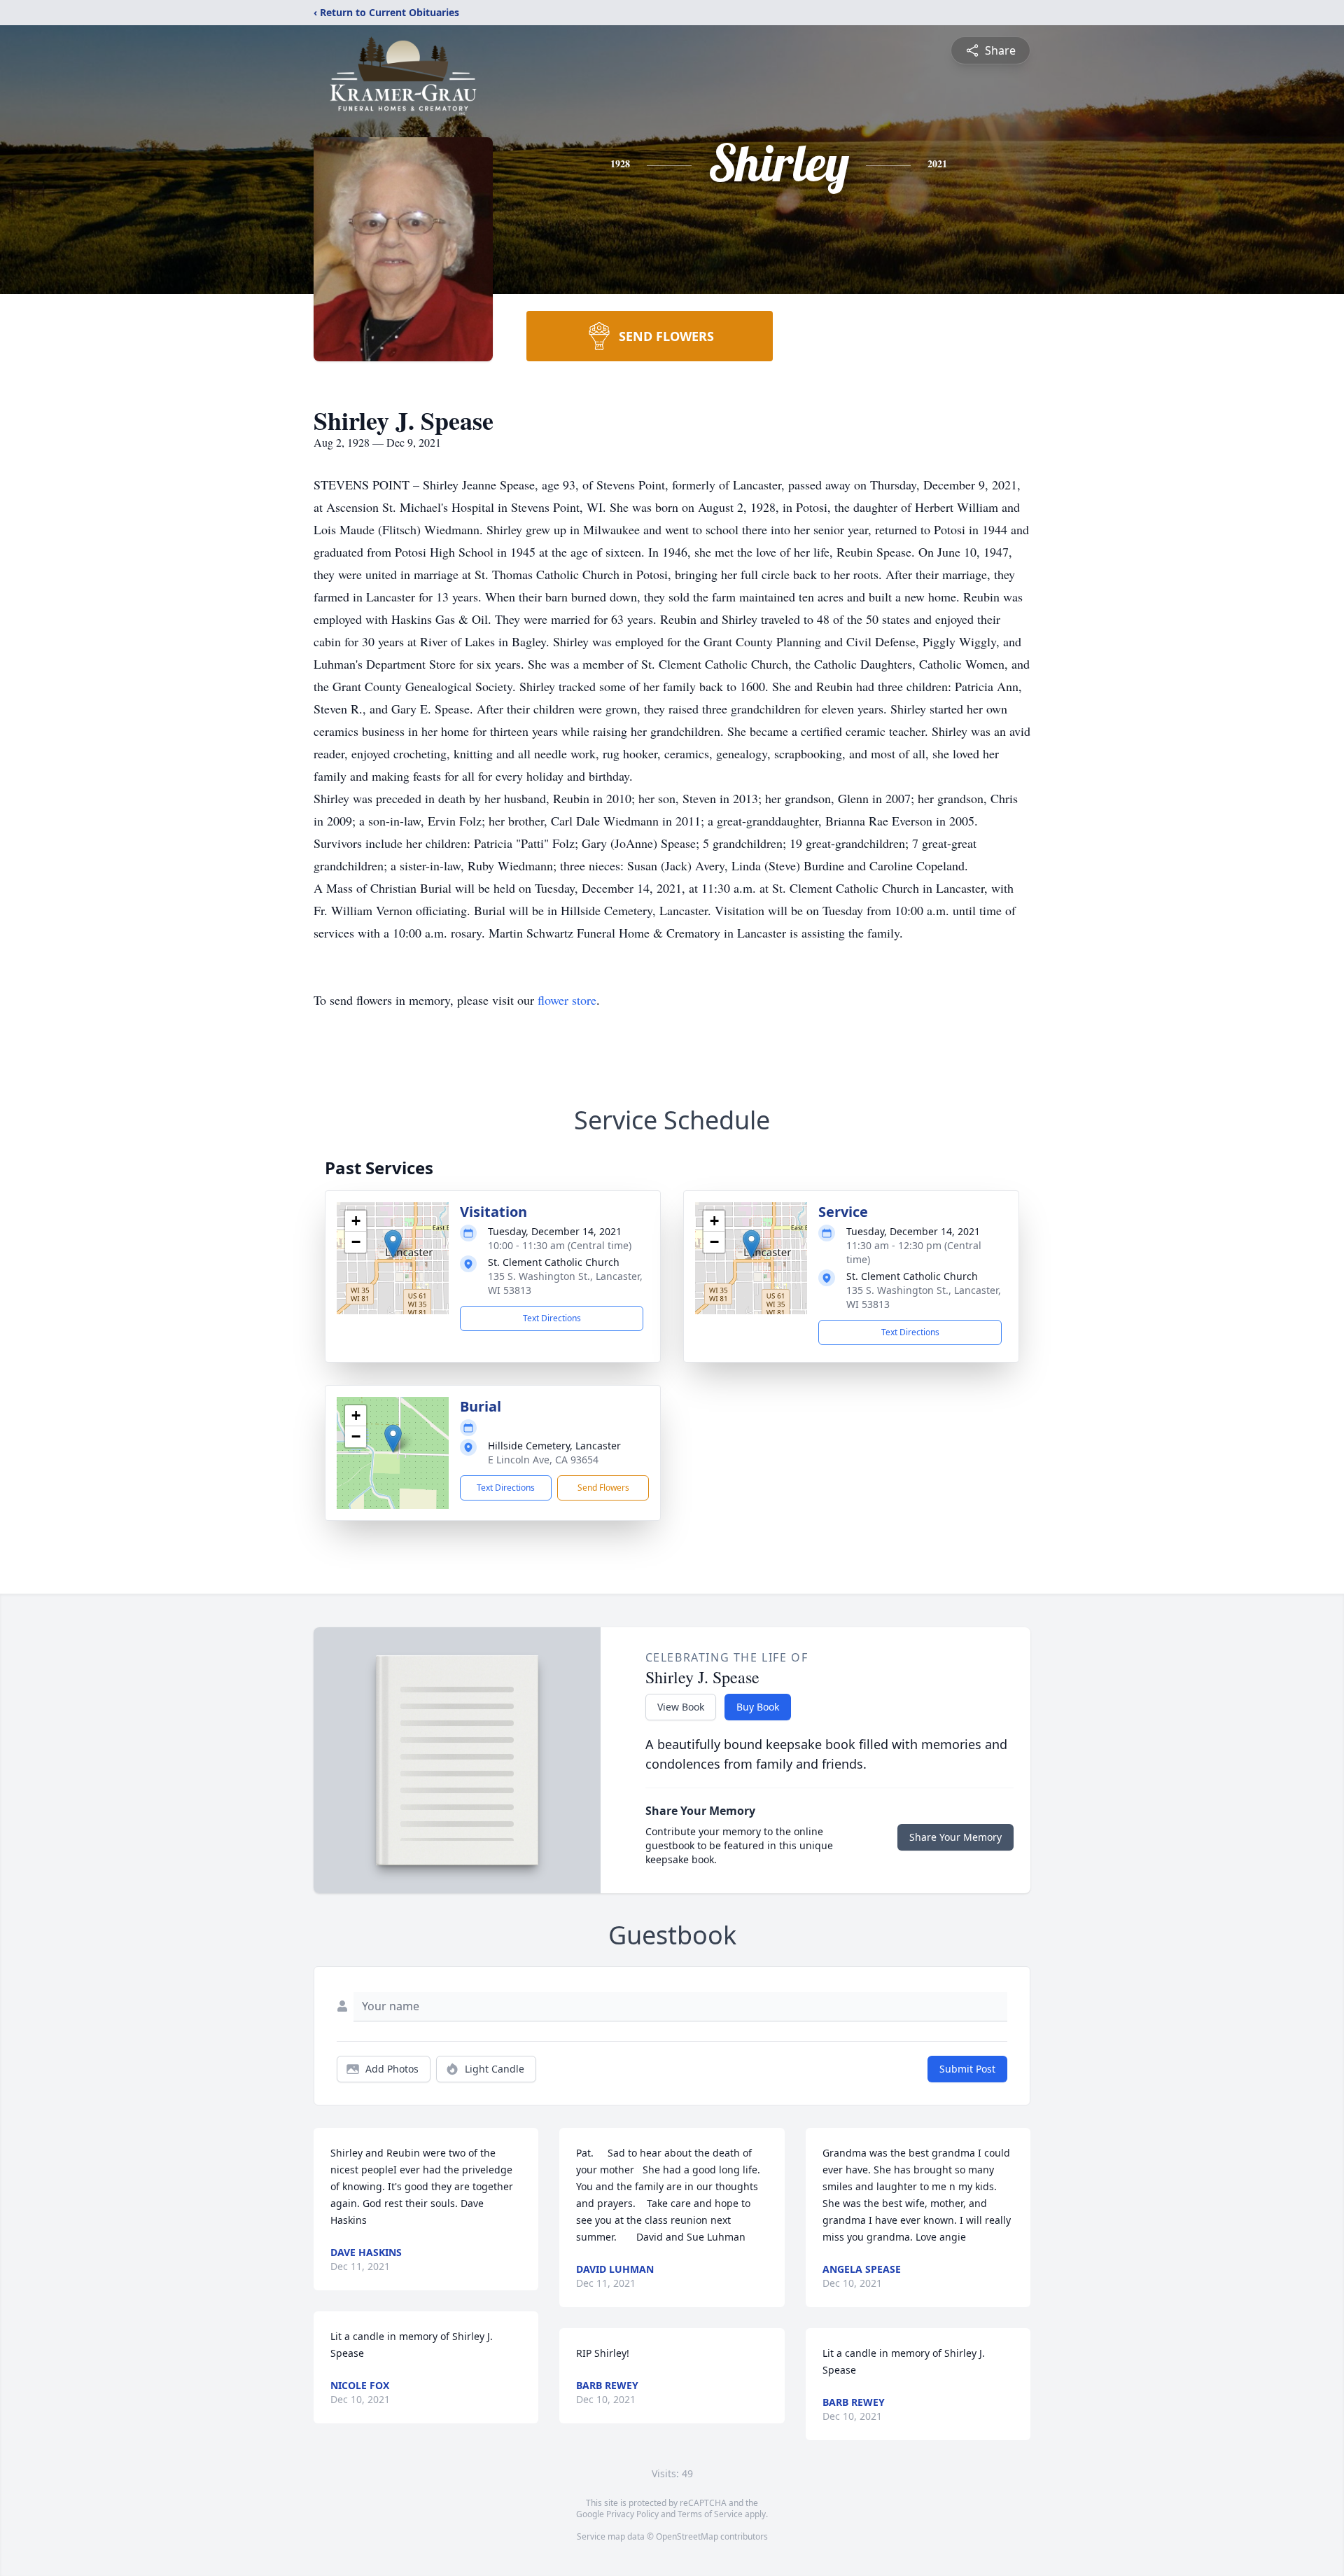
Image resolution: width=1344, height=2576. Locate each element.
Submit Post (967, 2069)
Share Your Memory (955, 1837)
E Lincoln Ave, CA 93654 (543, 1460)
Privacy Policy (632, 2514)
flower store (567, 1000)
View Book (681, 1707)
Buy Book (758, 1707)
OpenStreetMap (687, 2536)
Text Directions (552, 1318)
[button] (393, 1244)
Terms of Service (710, 2514)
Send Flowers (603, 1488)
